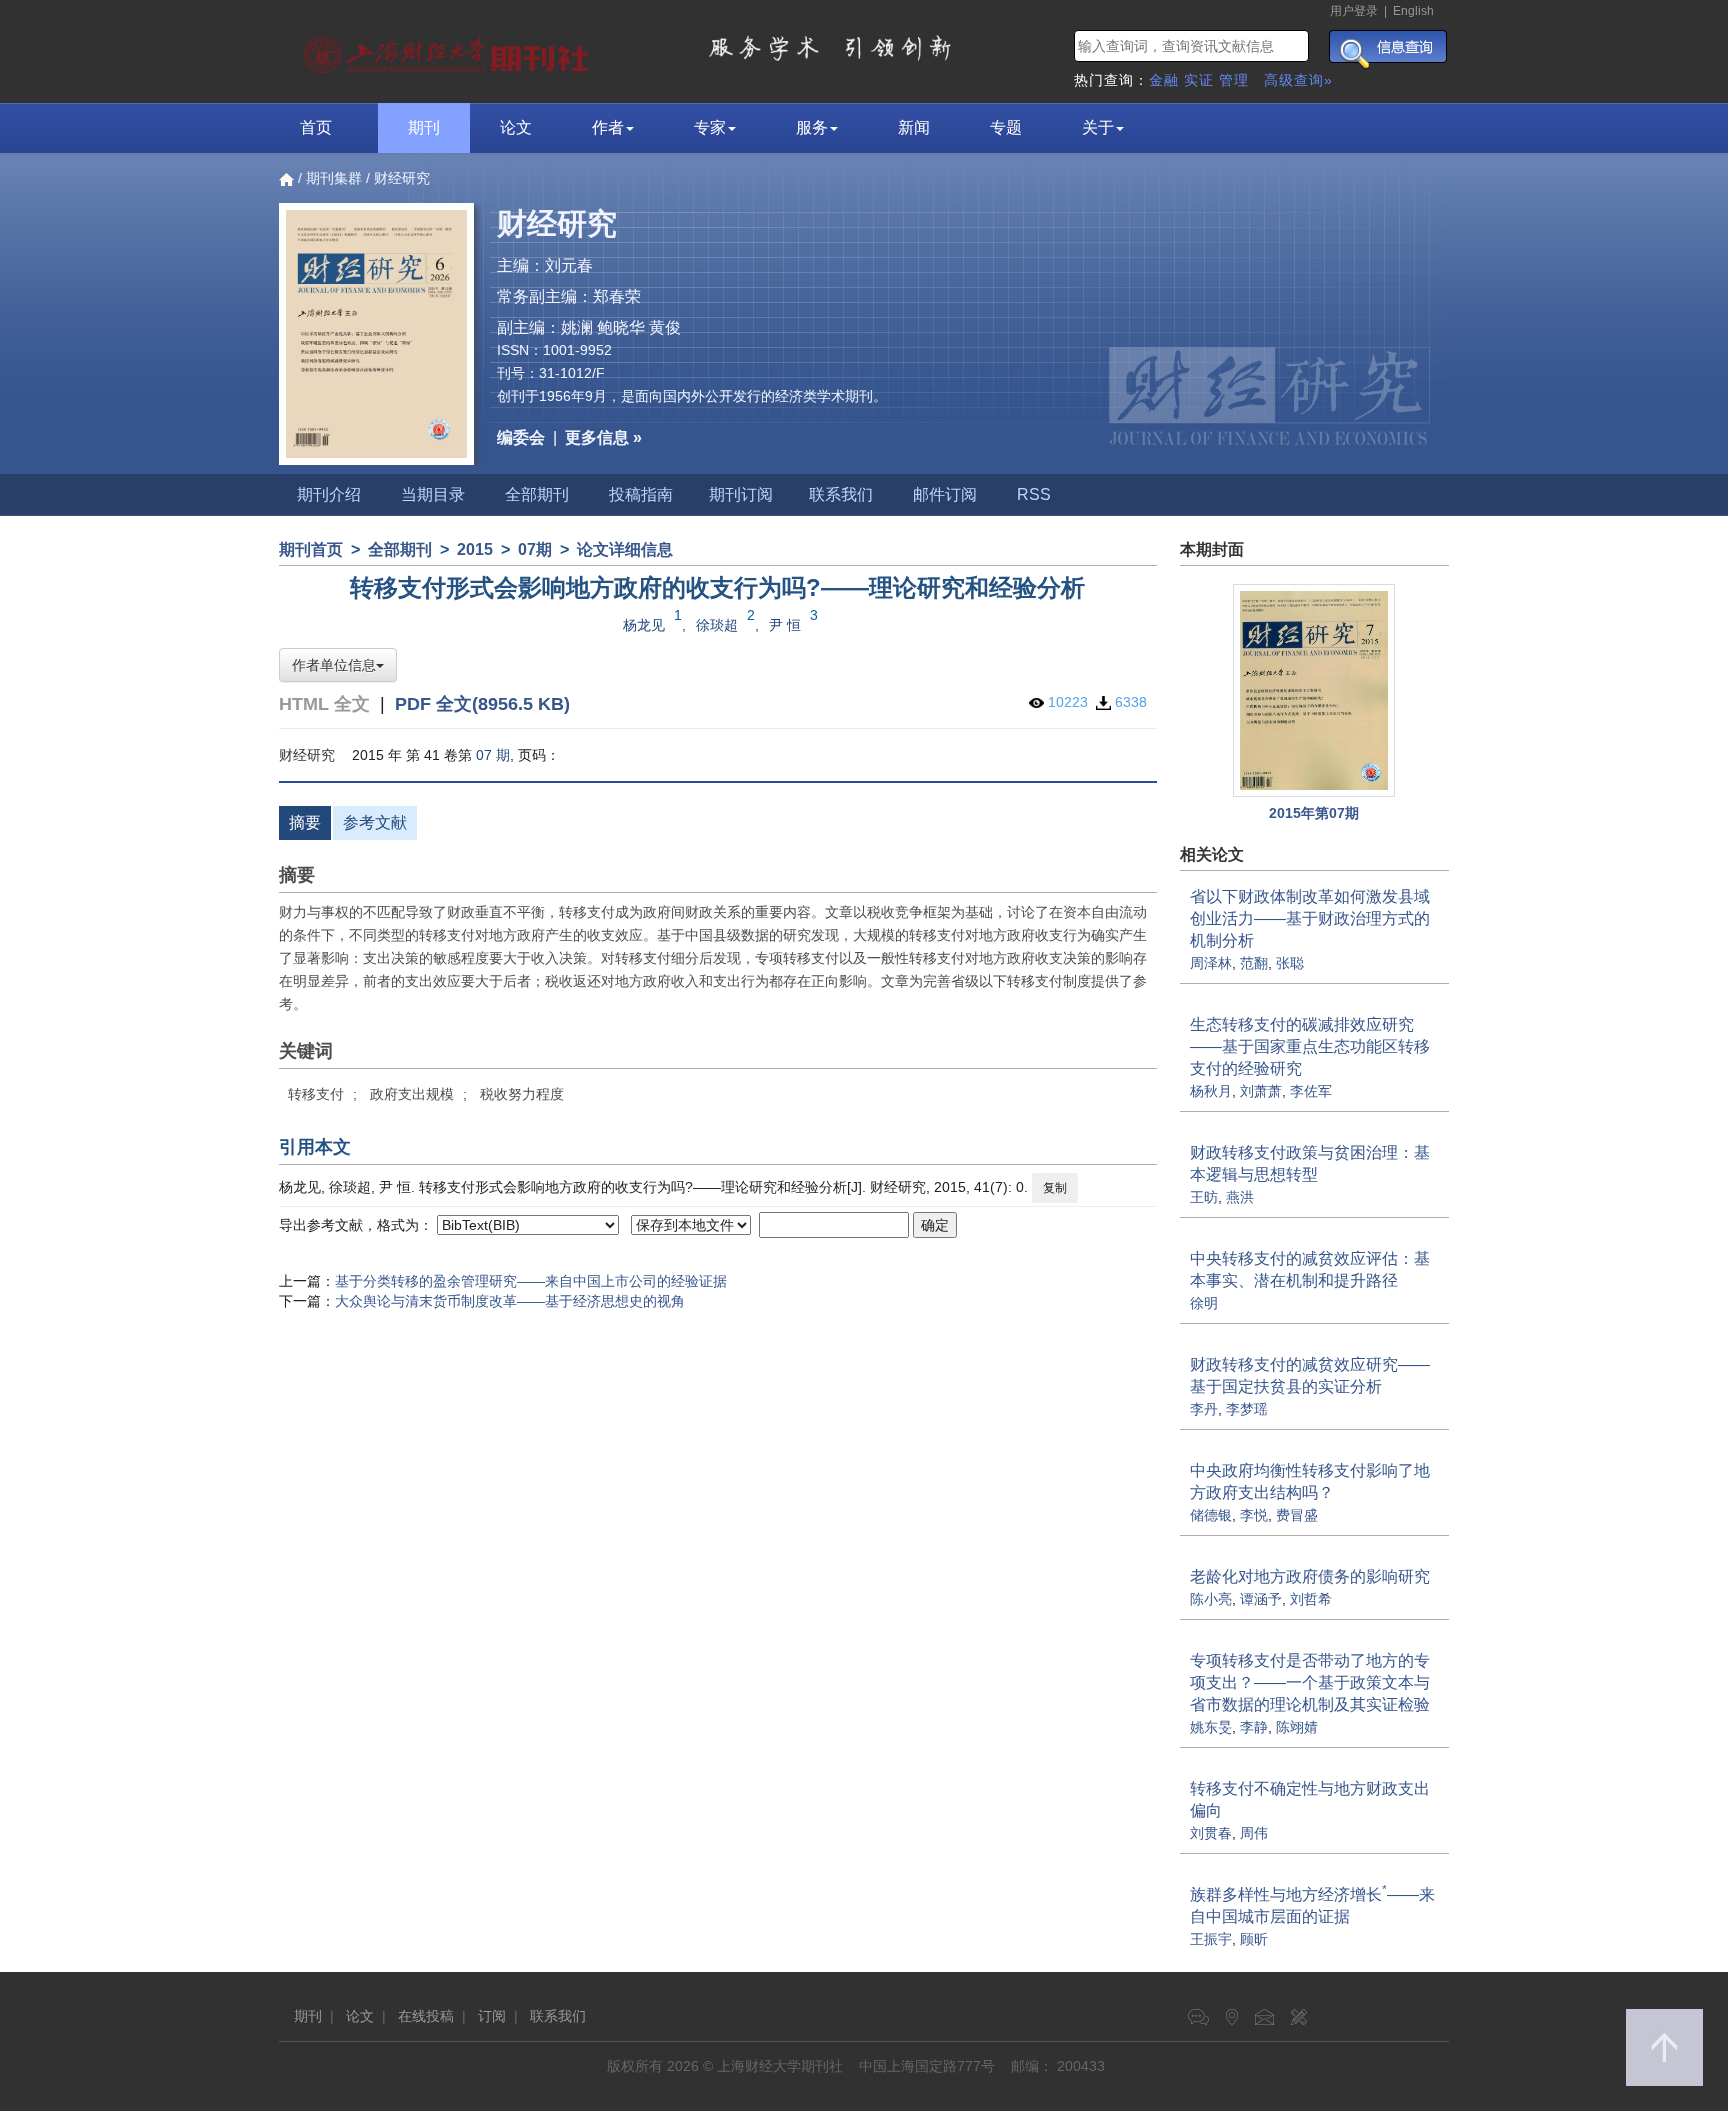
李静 (1254, 1727)
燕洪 (1240, 1197)
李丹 (1204, 1409)
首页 (316, 127)
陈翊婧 (1297, 1727)
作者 (608, 127)
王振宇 (1211, 1939)
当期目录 (433, 494)
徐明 (1204, 1303)
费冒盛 (1297, 1515)
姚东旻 (1211, 1727)
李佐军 (1311, 1091)
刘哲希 (1311, 1599)
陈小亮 (1211, 1599)
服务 (812, 127)
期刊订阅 (741, 494)
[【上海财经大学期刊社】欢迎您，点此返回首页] (448, 50)
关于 (1098, 127)
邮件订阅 (945, 494)
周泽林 (1211, 963)
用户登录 (1354, 11)
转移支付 (316, 1094)
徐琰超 (717, 625)
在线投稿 (426, 2016)
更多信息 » (603, 437)
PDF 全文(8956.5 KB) (482, 704)
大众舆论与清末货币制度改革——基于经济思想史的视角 (510, 1301)
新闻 (914, 127)
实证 (1199, 80)
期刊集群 (334, 178)
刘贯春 (1211, 1833)
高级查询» (1298, 80)
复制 (1055, 1188)
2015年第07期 (1314, 813)
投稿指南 (641, 494)
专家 (710, 127)
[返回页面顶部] (1664, 2047)
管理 (1234, 80)
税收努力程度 (522, 1094)
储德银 (1211, 1515)
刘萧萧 (1261, 1091)
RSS (1034, 494)
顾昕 (1254, 1939)
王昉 (1204, 1197)
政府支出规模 (412, 1094)
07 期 (493, 755)
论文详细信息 (625, 549)
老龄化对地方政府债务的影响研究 (1310, 1576)
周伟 (1254, 1833)
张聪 (1290, 963)
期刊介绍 (329, 494)
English (1413, 11)
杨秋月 (1211, 1091)
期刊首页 (311, 549)
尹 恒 (785, 625)
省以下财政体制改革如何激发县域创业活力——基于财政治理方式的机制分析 (1310, 918)
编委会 (521, 437)
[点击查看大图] (1315, 690)
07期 (535, 549)
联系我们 (841, 494)
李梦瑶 (1247, 1409)
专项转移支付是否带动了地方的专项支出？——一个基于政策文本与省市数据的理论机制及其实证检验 (1310, 1682)
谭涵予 (1261, 1599)
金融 (1164, 80)
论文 (516, 127)
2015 (475, 549)
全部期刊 (537, 494)
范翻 (1254, 963)
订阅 (492, 2016)
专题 (1006, 127)
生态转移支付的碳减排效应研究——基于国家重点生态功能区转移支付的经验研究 (1310, 1046)
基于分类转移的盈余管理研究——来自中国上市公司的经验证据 (531, 1281)
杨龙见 (644, 625)
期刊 (424, 127)
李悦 (1254, 1515)
